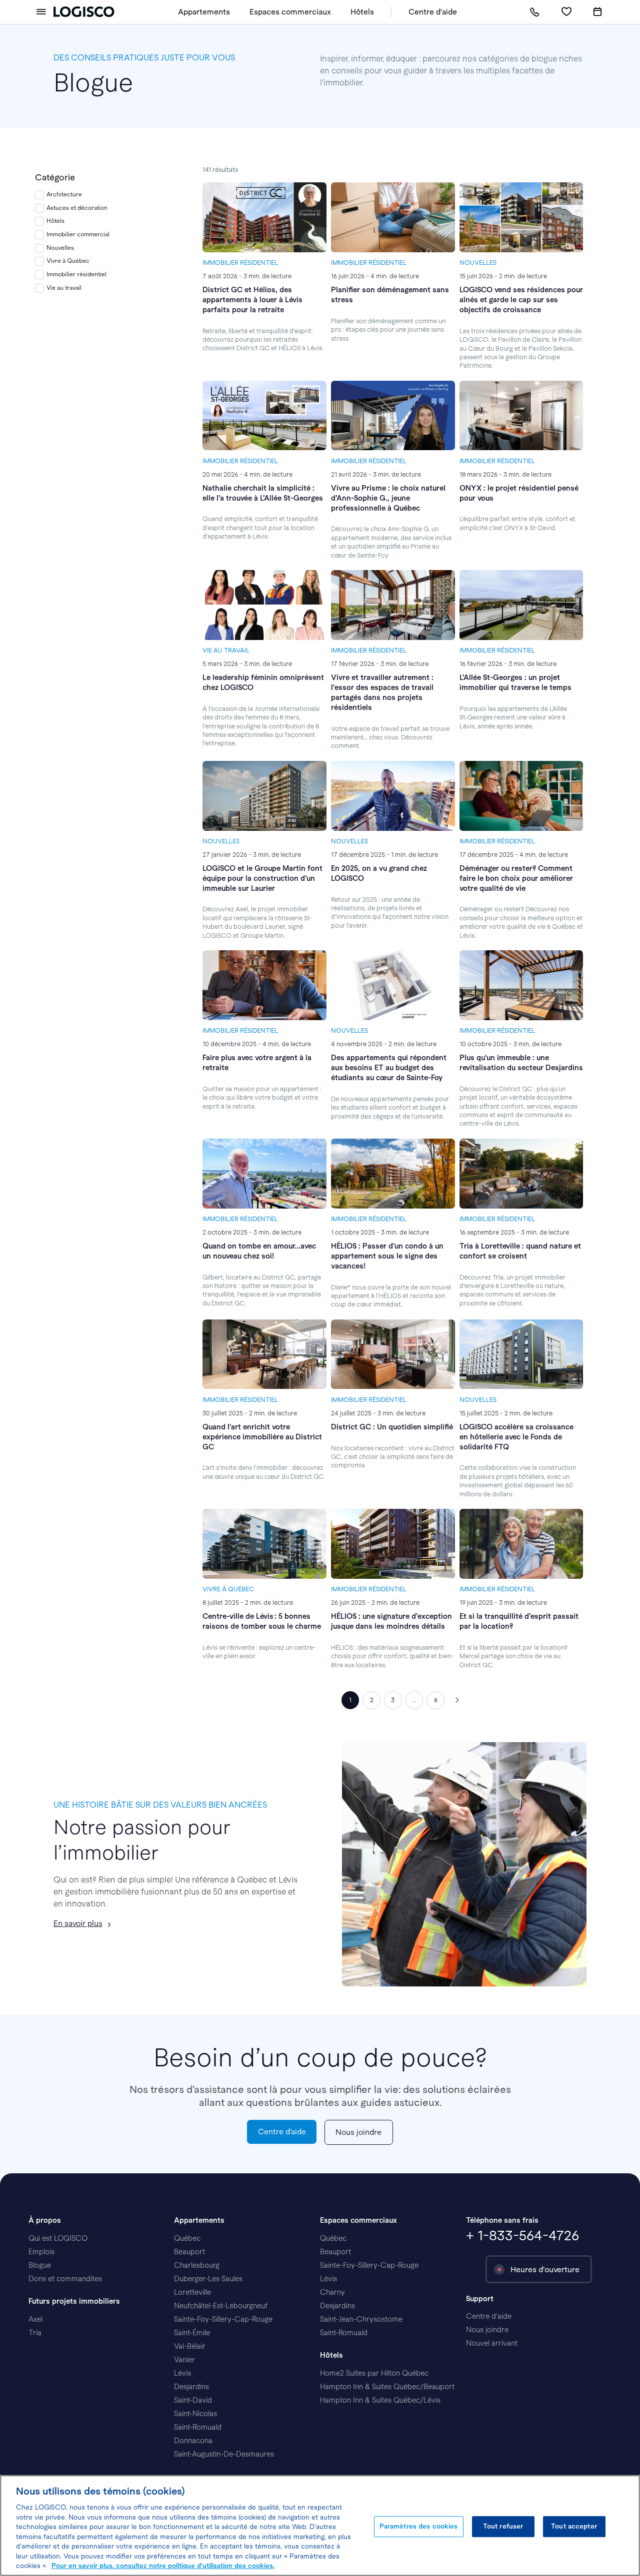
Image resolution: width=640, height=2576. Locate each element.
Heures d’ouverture (545, 2269)
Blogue (40, 2265)
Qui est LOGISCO (58, 2238)
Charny (332, 2292)
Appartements (204, 12)
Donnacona (193, 2441)
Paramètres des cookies (419, 2526)
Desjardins (191, 2387)
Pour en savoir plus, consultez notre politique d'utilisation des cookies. (163, 2566)
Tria (35, 2333)
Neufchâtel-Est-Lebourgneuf (221, 2306)
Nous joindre (487, 2330)
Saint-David (193, 2400)
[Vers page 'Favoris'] (566, 12)
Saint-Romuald (198, 2427)
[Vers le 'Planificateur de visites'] (597, 12)
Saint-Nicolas (195, 2414)
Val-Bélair (190, 2346)
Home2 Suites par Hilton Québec (374, 2373)
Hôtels (362, 12)
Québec (187, 2238)
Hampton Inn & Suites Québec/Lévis (380, 2400)
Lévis (182, 2373)
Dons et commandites (65, 2279)
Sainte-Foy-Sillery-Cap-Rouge (223, 2319)
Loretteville (192, 2292)
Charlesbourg (197, 2265)
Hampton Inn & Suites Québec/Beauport (387, 2387)
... (414, 1700)
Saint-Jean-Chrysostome (361, 2319)
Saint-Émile (192, 2333)
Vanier (184, 2360)
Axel (35, 2319)
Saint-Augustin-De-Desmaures (224, 2454)
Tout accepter (574, 2526)
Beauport (189, 2252)
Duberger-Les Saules (208, 2279)
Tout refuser (503, 2526)
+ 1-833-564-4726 (522, 2236)
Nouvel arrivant (492, 2343)
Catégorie (55, 177)
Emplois (41, 2252)
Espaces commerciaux (290, 12)
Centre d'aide (433, 12)
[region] (320, 2526)
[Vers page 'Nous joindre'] (534, 12)
